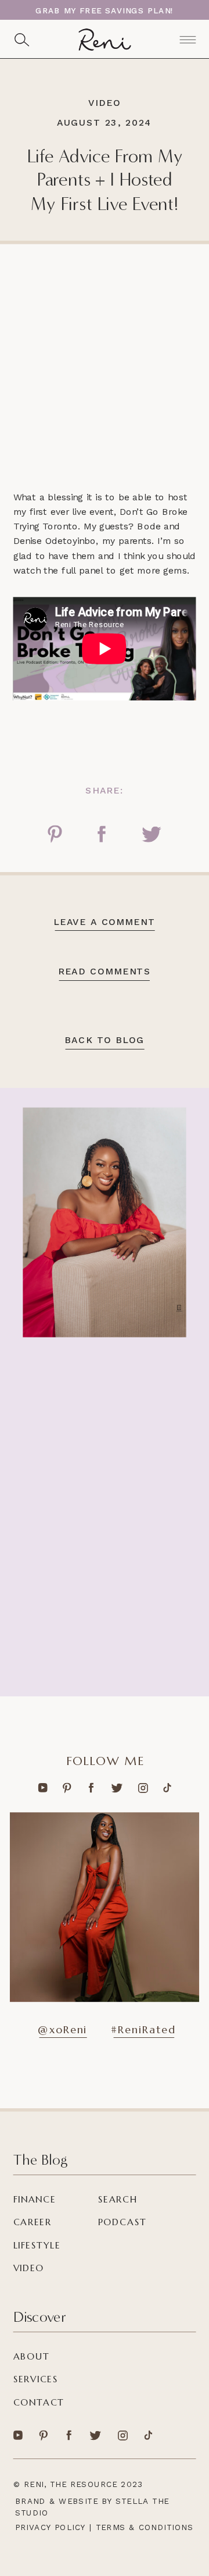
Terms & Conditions (145, 2527)
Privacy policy (51, 2527)
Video (104, 103)
